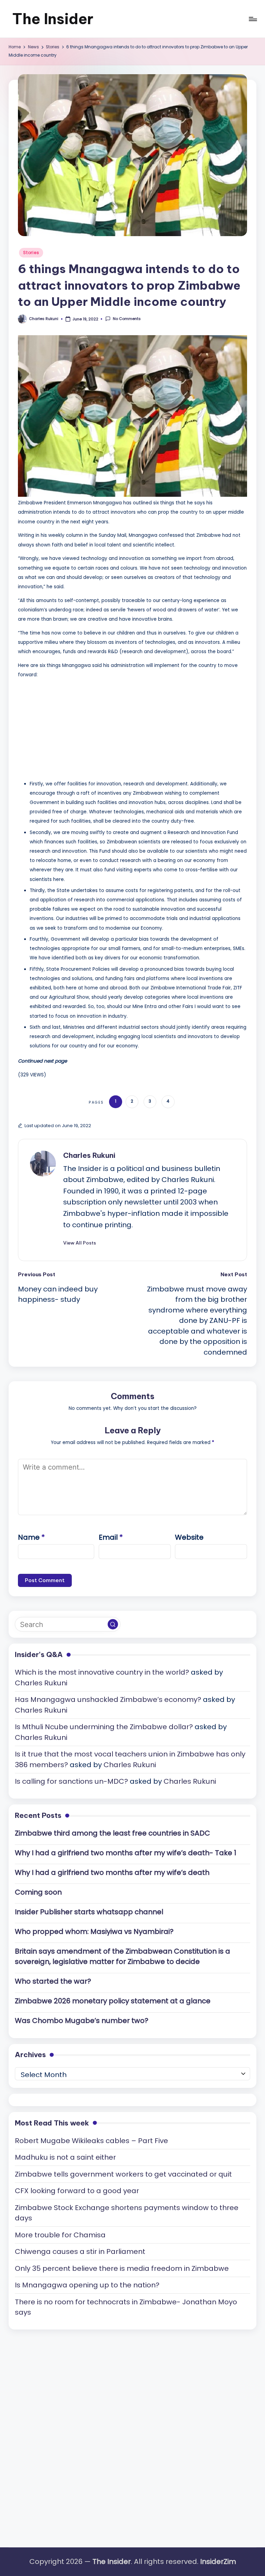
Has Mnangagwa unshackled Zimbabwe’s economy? (108, 1699)
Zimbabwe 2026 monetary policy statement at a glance (113, 2001)
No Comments (127, 319)
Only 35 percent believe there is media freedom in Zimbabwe (122, 2268)
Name (31, 1537)
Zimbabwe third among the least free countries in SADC (112, 1833)
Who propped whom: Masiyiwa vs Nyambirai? (94, 1931)
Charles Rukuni (89, 1155)
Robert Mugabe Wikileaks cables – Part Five (91, 2141)
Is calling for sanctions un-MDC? (71, 1781)
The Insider (53, 19)
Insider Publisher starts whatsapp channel (89, 1912)
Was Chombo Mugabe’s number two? (82, 2021)
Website (189, 1537)
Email (111, 1537)
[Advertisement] (70, 727)
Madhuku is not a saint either (65, 2157)
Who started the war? (53, 1981)
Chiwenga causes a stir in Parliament (80, 2251)
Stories (31, 253)
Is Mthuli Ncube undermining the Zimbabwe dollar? (104, 1727)
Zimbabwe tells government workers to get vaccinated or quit (123, 2174)
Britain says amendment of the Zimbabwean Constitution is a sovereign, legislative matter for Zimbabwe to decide (122, 1957)
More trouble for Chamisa (60, 2235)
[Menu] (252, 19)
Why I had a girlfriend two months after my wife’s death (112, 1872)
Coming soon (38, 1892)
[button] (80, 1243)
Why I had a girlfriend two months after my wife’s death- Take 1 (126, 1853)
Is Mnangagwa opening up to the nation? (87, 2285)
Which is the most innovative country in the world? (102, 1672)
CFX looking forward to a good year (77, 2191)
